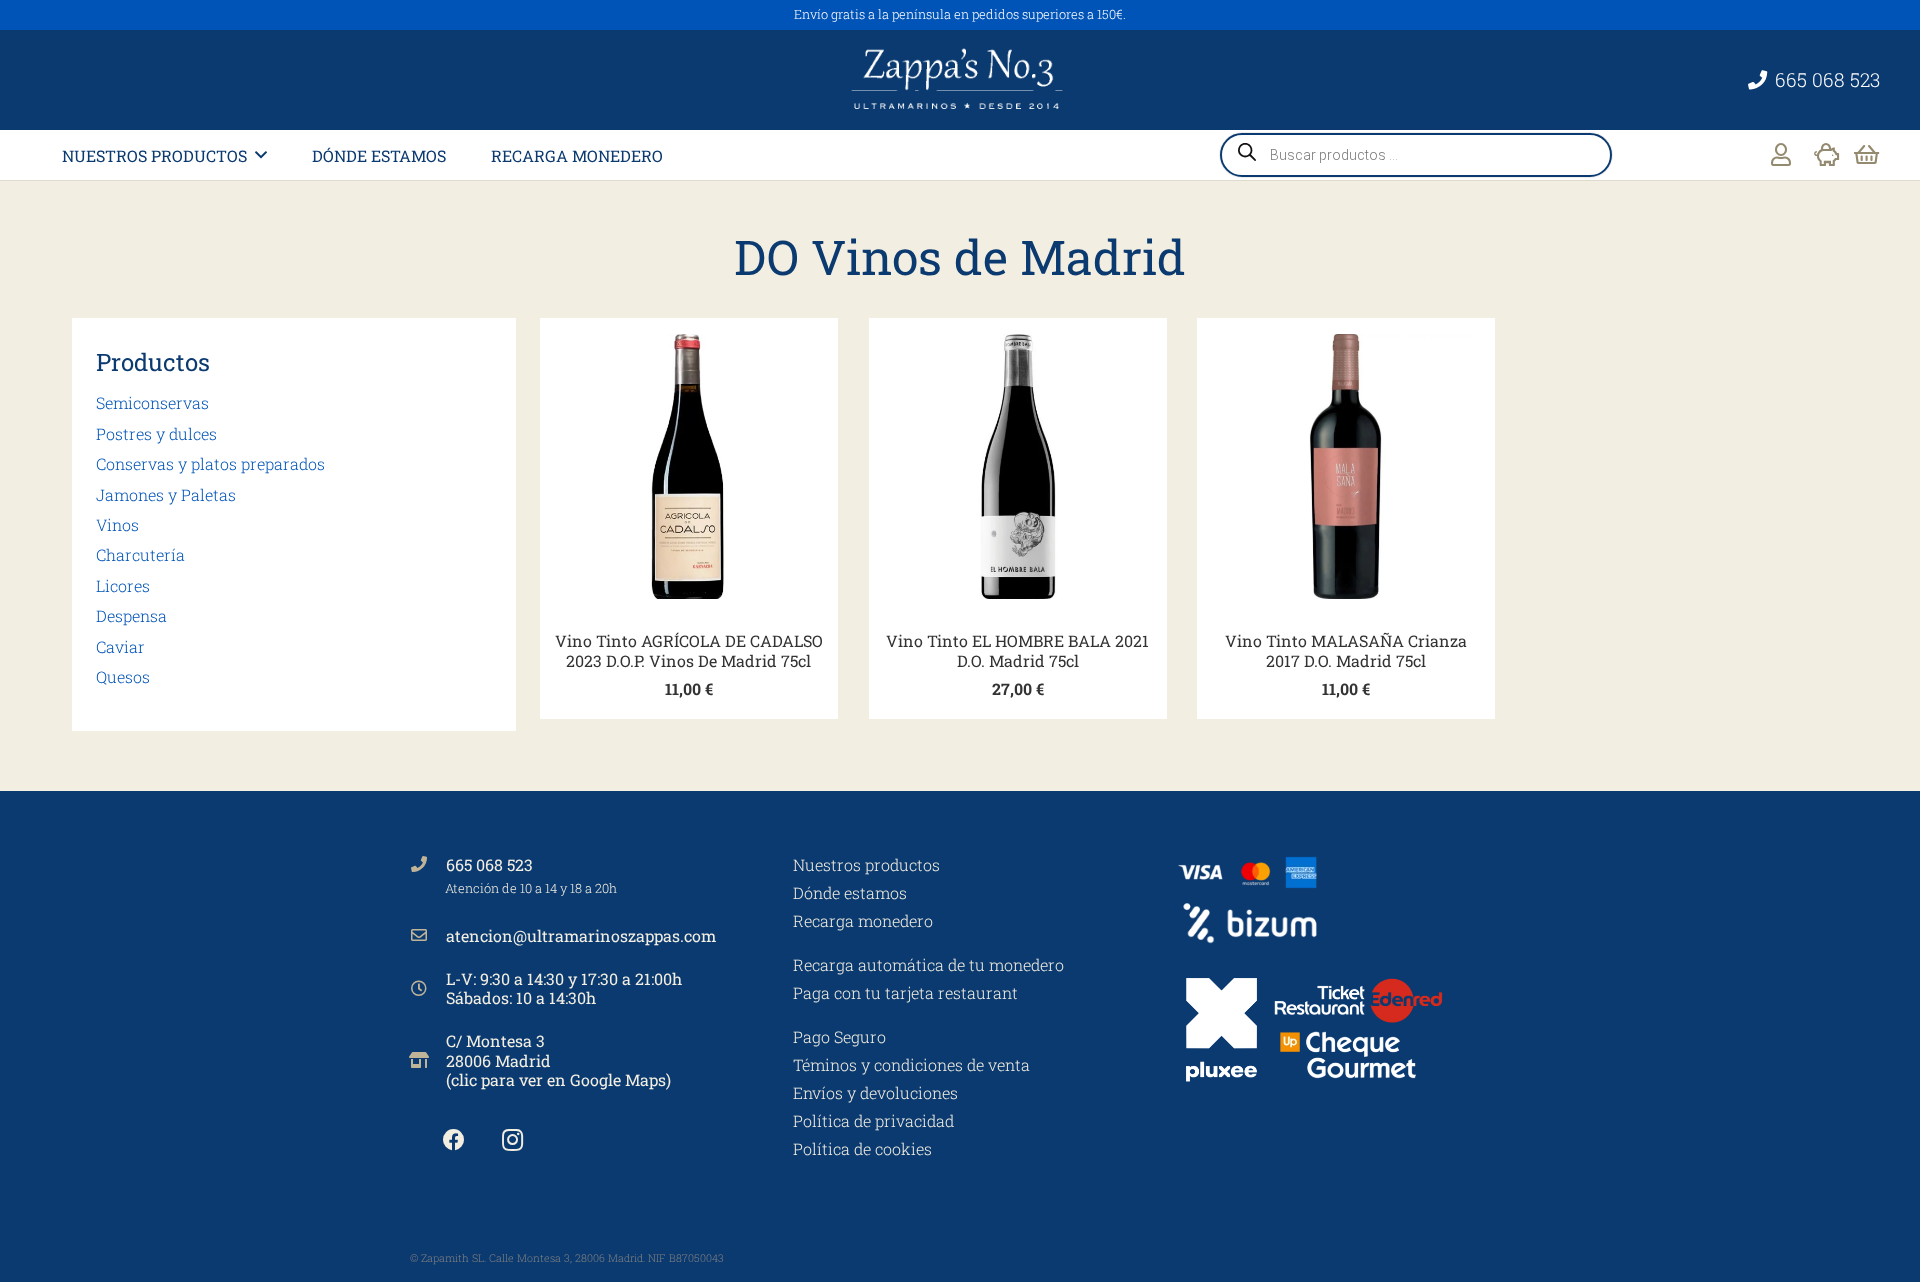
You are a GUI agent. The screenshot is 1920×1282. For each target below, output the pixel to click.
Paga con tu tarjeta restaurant (905, 992)
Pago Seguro (839, 1036)
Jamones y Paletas (166, 494)
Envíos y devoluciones (875, 1092)
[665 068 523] (428, 864)
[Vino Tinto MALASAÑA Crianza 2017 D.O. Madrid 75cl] (1346, 467)
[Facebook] (453, 1140)
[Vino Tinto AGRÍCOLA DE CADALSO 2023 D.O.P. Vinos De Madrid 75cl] (689, 467)
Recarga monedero (863, 920)
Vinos (117, 524)
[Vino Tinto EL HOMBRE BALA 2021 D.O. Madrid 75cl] (1018, 467)
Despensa (131, 615)
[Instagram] (512, 1140)
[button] (261, 154)
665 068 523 (489, 864)
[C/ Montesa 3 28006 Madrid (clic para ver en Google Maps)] (428, 1060)
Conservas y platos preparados (210, 463)
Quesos (123, 676)
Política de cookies (862, 1148)
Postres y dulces (156, 433)
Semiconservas (152, 402)
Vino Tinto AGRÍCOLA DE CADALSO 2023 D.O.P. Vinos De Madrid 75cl (689, 650)
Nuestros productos (866, 864)
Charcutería (140, 554)
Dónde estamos (850, 892)
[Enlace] (1781, 154)
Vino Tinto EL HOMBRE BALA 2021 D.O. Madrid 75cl (1017, 650)
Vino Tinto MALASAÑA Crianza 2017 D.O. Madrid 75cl (1346, 650)
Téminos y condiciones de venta (911, 1064)
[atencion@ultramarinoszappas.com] (428, 935)
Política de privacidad (873, 1120)
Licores (123, 585)
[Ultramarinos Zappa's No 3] (960, 80)
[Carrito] (1866, 155)
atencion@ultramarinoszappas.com (581, 935)
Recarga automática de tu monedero (928, 964)
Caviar (120, 646)
